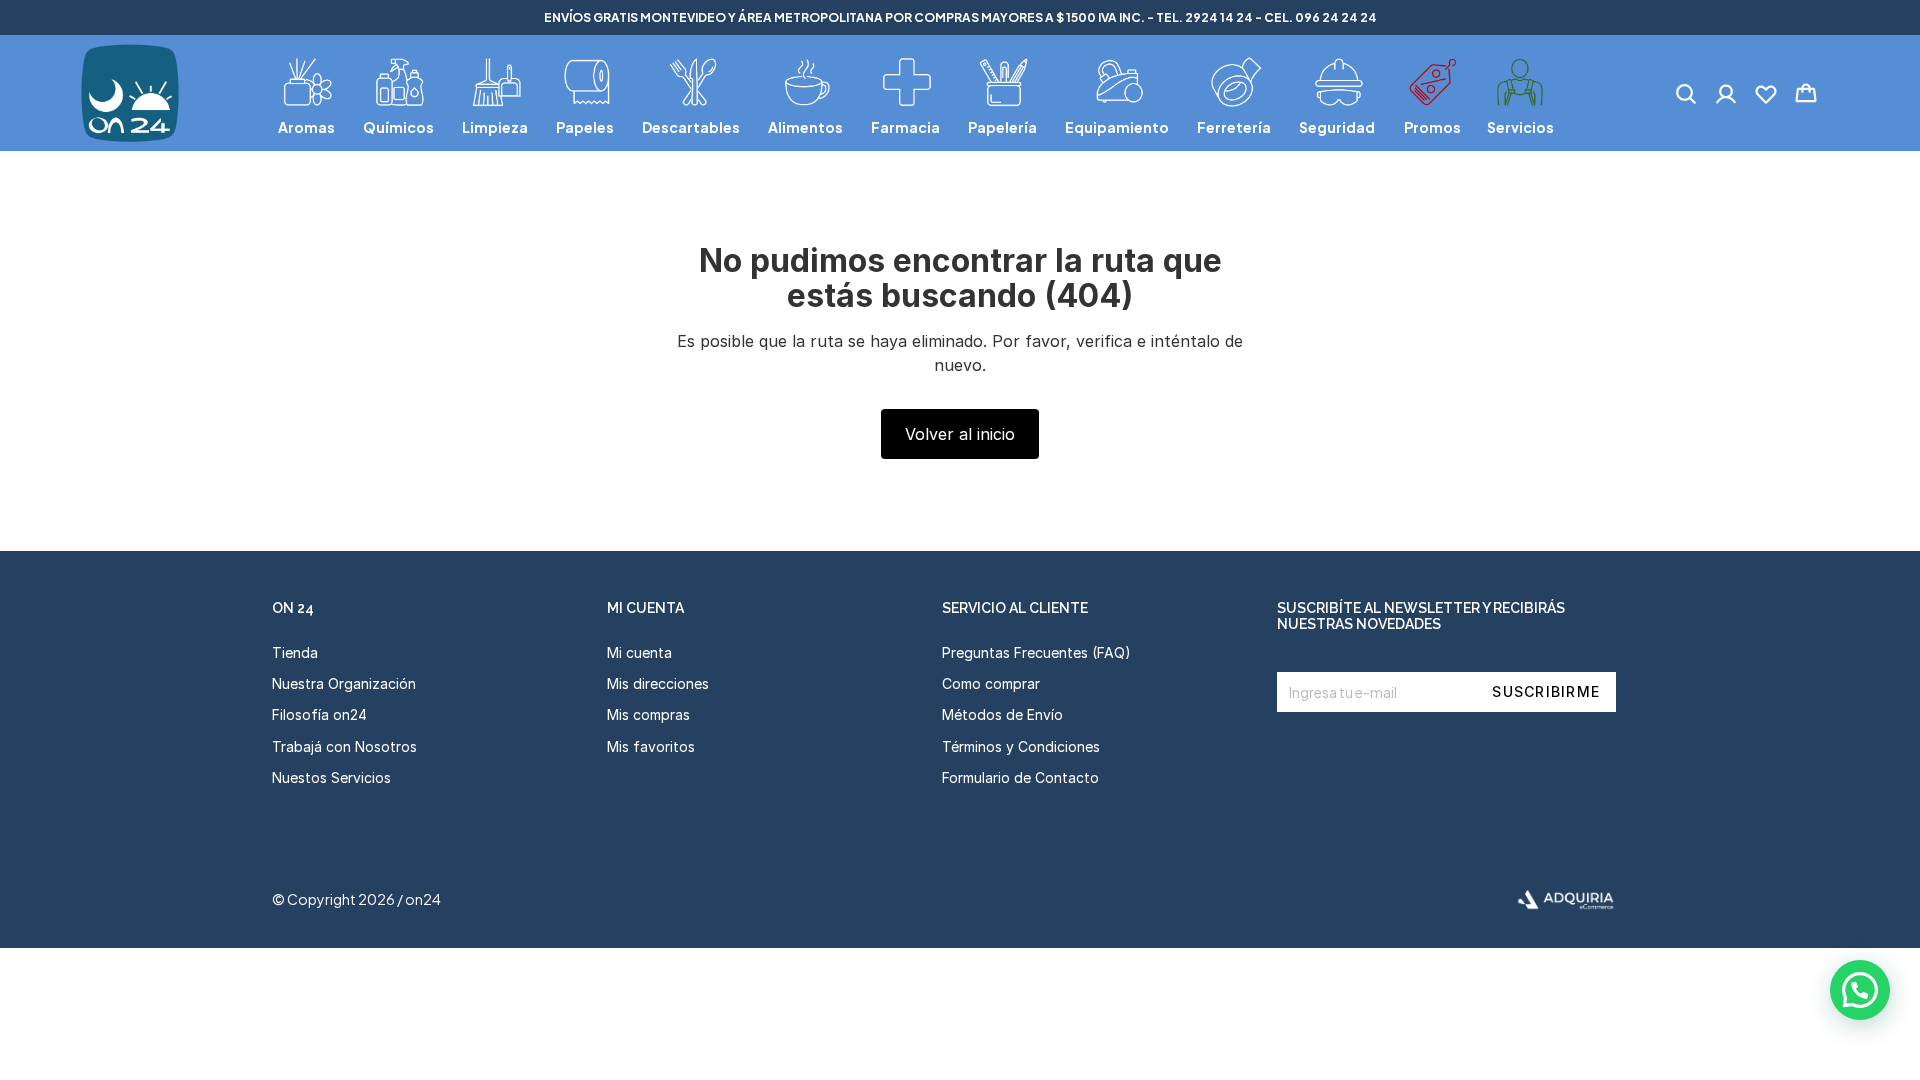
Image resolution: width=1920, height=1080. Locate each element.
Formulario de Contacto (1020, 777)
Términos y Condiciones (1021, 746)
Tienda (295, 652)
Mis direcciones (658, 683)
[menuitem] (308, 93)
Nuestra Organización (344, 683)
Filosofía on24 (319, 714)
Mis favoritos (651, 746)
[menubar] (916, 93)
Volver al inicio (960, 434)
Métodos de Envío (1002, 714)
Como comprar (991, 683)
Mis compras (648, 714)
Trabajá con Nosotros (344, 746)
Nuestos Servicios (331, 777)
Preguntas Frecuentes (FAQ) (1036, 652)
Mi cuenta (639, 652)
